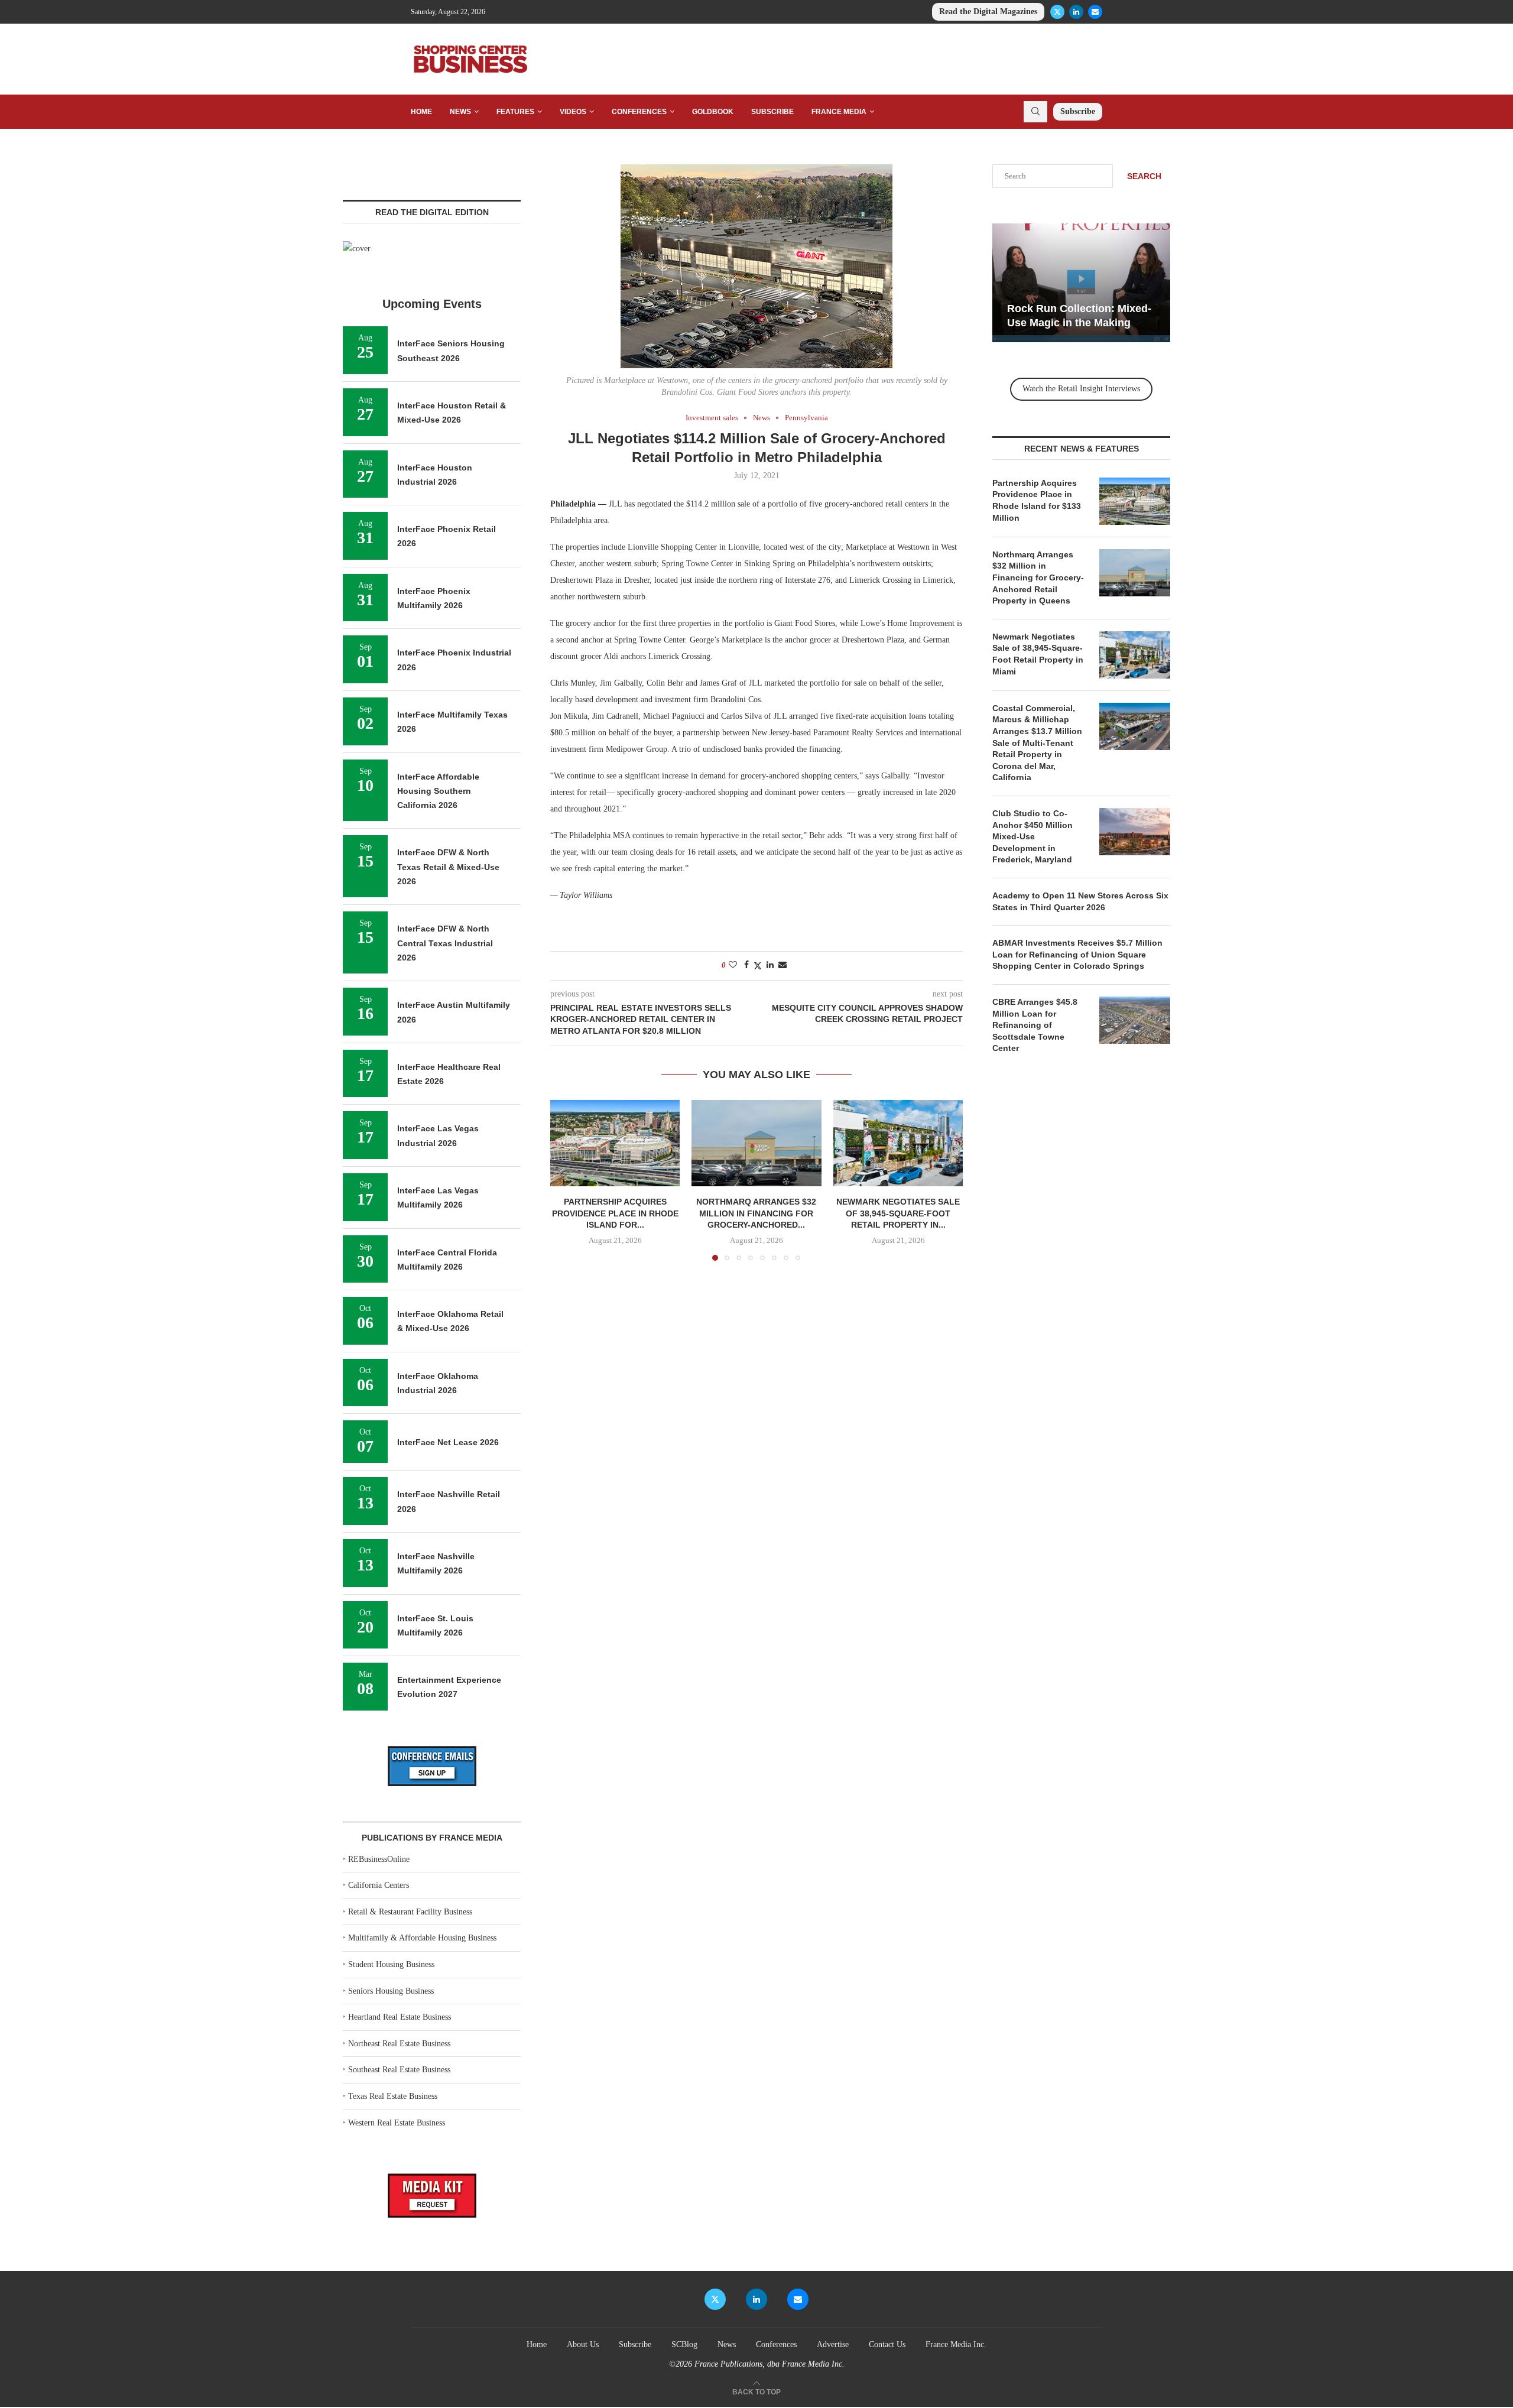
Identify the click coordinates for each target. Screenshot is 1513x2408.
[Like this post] (733, 965)
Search (1144, 176)
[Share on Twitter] (758, 966)
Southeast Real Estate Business (399, 2070)
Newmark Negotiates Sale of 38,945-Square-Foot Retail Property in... (898, 1213)
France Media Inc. (956, 2344)
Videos (573, 112)
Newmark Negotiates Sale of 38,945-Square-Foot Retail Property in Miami (1038, 654)
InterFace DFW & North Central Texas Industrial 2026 (445, 943)
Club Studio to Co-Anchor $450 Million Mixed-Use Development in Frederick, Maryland (1033, 836)
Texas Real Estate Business (393, 2096)
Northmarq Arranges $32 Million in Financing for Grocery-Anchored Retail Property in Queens (1038, 577)
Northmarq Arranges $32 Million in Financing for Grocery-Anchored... (756, 1213)
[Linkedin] (1076, 12)
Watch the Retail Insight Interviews (1081, 389)
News (460, 112)
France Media (839, 112)
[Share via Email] (783, 965)
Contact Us (887, 2344)
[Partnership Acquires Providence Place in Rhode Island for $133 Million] (615, 1143)
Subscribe (772, 112)
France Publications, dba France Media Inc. (770, 2364)
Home (421, 112)
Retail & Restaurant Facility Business (410, 1912)
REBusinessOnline (379, 1859)
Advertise (833, 2344)
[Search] (1035, 112)
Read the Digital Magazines (988, 12)
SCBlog (684, 2344)
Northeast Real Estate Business (399, 2044)
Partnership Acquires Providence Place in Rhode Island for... (615, 1213)
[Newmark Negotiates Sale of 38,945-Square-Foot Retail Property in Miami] (898, 1143)
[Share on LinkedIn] (770, 965)
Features (515, 112)
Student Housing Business (391, 1964)
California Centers (379, 1885)
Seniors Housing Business (391, 1991)
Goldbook (713, 112)
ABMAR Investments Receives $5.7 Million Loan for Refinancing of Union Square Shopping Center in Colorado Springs (1077, 954)
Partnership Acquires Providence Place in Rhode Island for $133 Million (1037, 500)
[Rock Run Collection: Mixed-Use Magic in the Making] (1081, 283)
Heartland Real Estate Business (400, 2017)
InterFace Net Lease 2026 (448, 1442)
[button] (566, 1180)
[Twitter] (1057, 12)
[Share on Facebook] (746, 965)
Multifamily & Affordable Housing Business (422, 1938)
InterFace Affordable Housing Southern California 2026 (438, 791)
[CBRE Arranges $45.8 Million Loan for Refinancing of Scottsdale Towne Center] (1135, 1020)
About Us (583, 2344)
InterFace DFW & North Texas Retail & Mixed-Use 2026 (448, 867)
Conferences (639, 112)
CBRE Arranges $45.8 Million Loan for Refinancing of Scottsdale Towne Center (1035, 1025)
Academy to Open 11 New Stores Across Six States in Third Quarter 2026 (1080, 901)
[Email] (1095, 12)
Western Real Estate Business (397, 2123)
